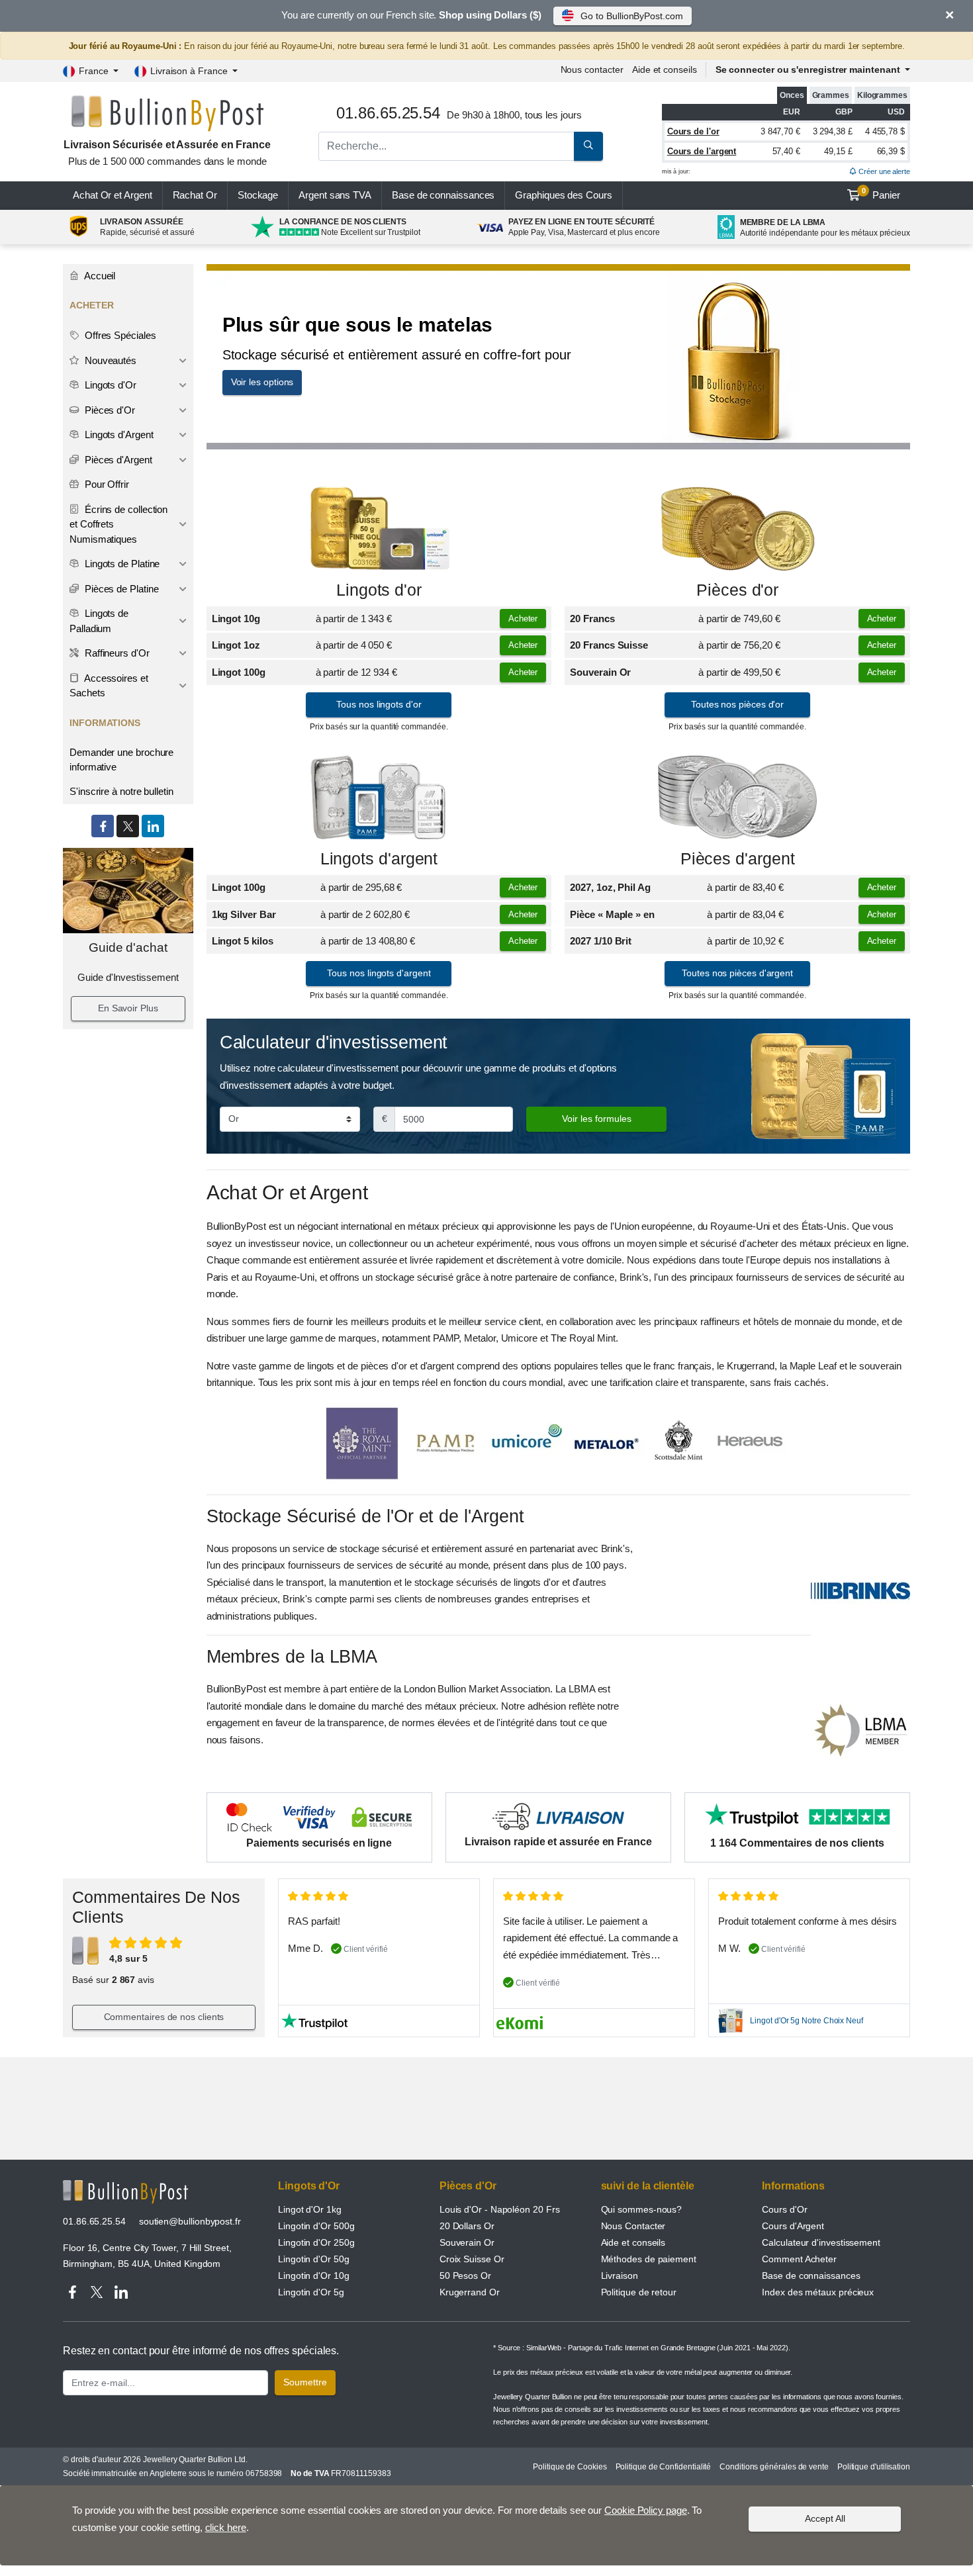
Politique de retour (639, 2292)
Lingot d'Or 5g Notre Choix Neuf (807, 2021)
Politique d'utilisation (874, 2467)
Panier (881, 194)
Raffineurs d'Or (116, 653)
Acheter (523, 619)
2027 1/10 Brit (601, 941)
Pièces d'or (737, 590)
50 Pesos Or (465, 2276)
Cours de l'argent (702, 151)
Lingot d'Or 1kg (310, 2209)
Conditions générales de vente (774, 2467)
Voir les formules (597, 1119)
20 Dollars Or (467, 2226)
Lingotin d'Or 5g (311, 2292)
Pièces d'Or (109, 410)
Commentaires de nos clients (164, 2017)
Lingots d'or (379, 590)
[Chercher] (588, 146)
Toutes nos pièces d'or (737, 704)
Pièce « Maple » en (612, 914)
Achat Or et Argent (113, 195)
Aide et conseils (665, 69)
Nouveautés (109, 360)
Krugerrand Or (470, 2292)
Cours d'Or (784, 2209)
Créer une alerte (883, 171)
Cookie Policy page (646, 2510)
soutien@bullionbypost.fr (190, 2221)
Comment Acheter (799, 2259)
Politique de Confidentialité (664, 2467)
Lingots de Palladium (99, 621)
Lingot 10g (236, 619)
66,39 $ (891, 151)
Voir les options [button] (262, 382)
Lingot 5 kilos (243, 941)
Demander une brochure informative (121, 760)
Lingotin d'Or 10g (314, 2276)
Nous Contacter (633, 2226)
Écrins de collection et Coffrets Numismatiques (118, 524)
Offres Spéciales (119, 335)
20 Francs (592, 619)
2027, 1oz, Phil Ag (610, 887)
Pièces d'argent (738, 859)
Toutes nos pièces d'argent (737, 973)
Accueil (99, 276)
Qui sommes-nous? (642, 2209)
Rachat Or (195, 195)
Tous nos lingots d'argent (379, 973)
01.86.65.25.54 (94, 2221)
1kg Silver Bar (244, 914)
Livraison (620, 2276)
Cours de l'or (693, 131)
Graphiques (563, 195)
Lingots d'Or (109, 385)
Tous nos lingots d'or (379, 704)
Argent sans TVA (335, 195)
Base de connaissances (443, 195)
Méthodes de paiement (649, 2259)
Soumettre (305, 2382)
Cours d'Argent (793, 2226)
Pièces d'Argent (117, 460)
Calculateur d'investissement (821, 2242)
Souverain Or (600, 672)
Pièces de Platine (120, 589)
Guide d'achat (128, 947)
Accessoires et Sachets (109, 686)
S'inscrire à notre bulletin (121, 791)
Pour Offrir (106, 484)
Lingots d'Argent (118, 435)
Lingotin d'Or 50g (314, 2259)
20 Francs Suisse (609, 645)
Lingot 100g (239, 672)
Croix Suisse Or (472, 2259)
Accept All (825, 2518)
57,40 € (786, 151)
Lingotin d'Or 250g (316, 2242)
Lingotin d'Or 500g (316, 2226)
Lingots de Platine (121, 564)
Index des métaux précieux (818, 2292)
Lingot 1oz (236, 645)
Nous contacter (592, 69)
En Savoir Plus (128, 1008)
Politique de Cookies (570, 2467)
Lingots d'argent (379, 859)
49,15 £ (838, 151)
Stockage (258, 195)
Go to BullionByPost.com (631, 16)
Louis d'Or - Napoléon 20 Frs (500, 2209)
